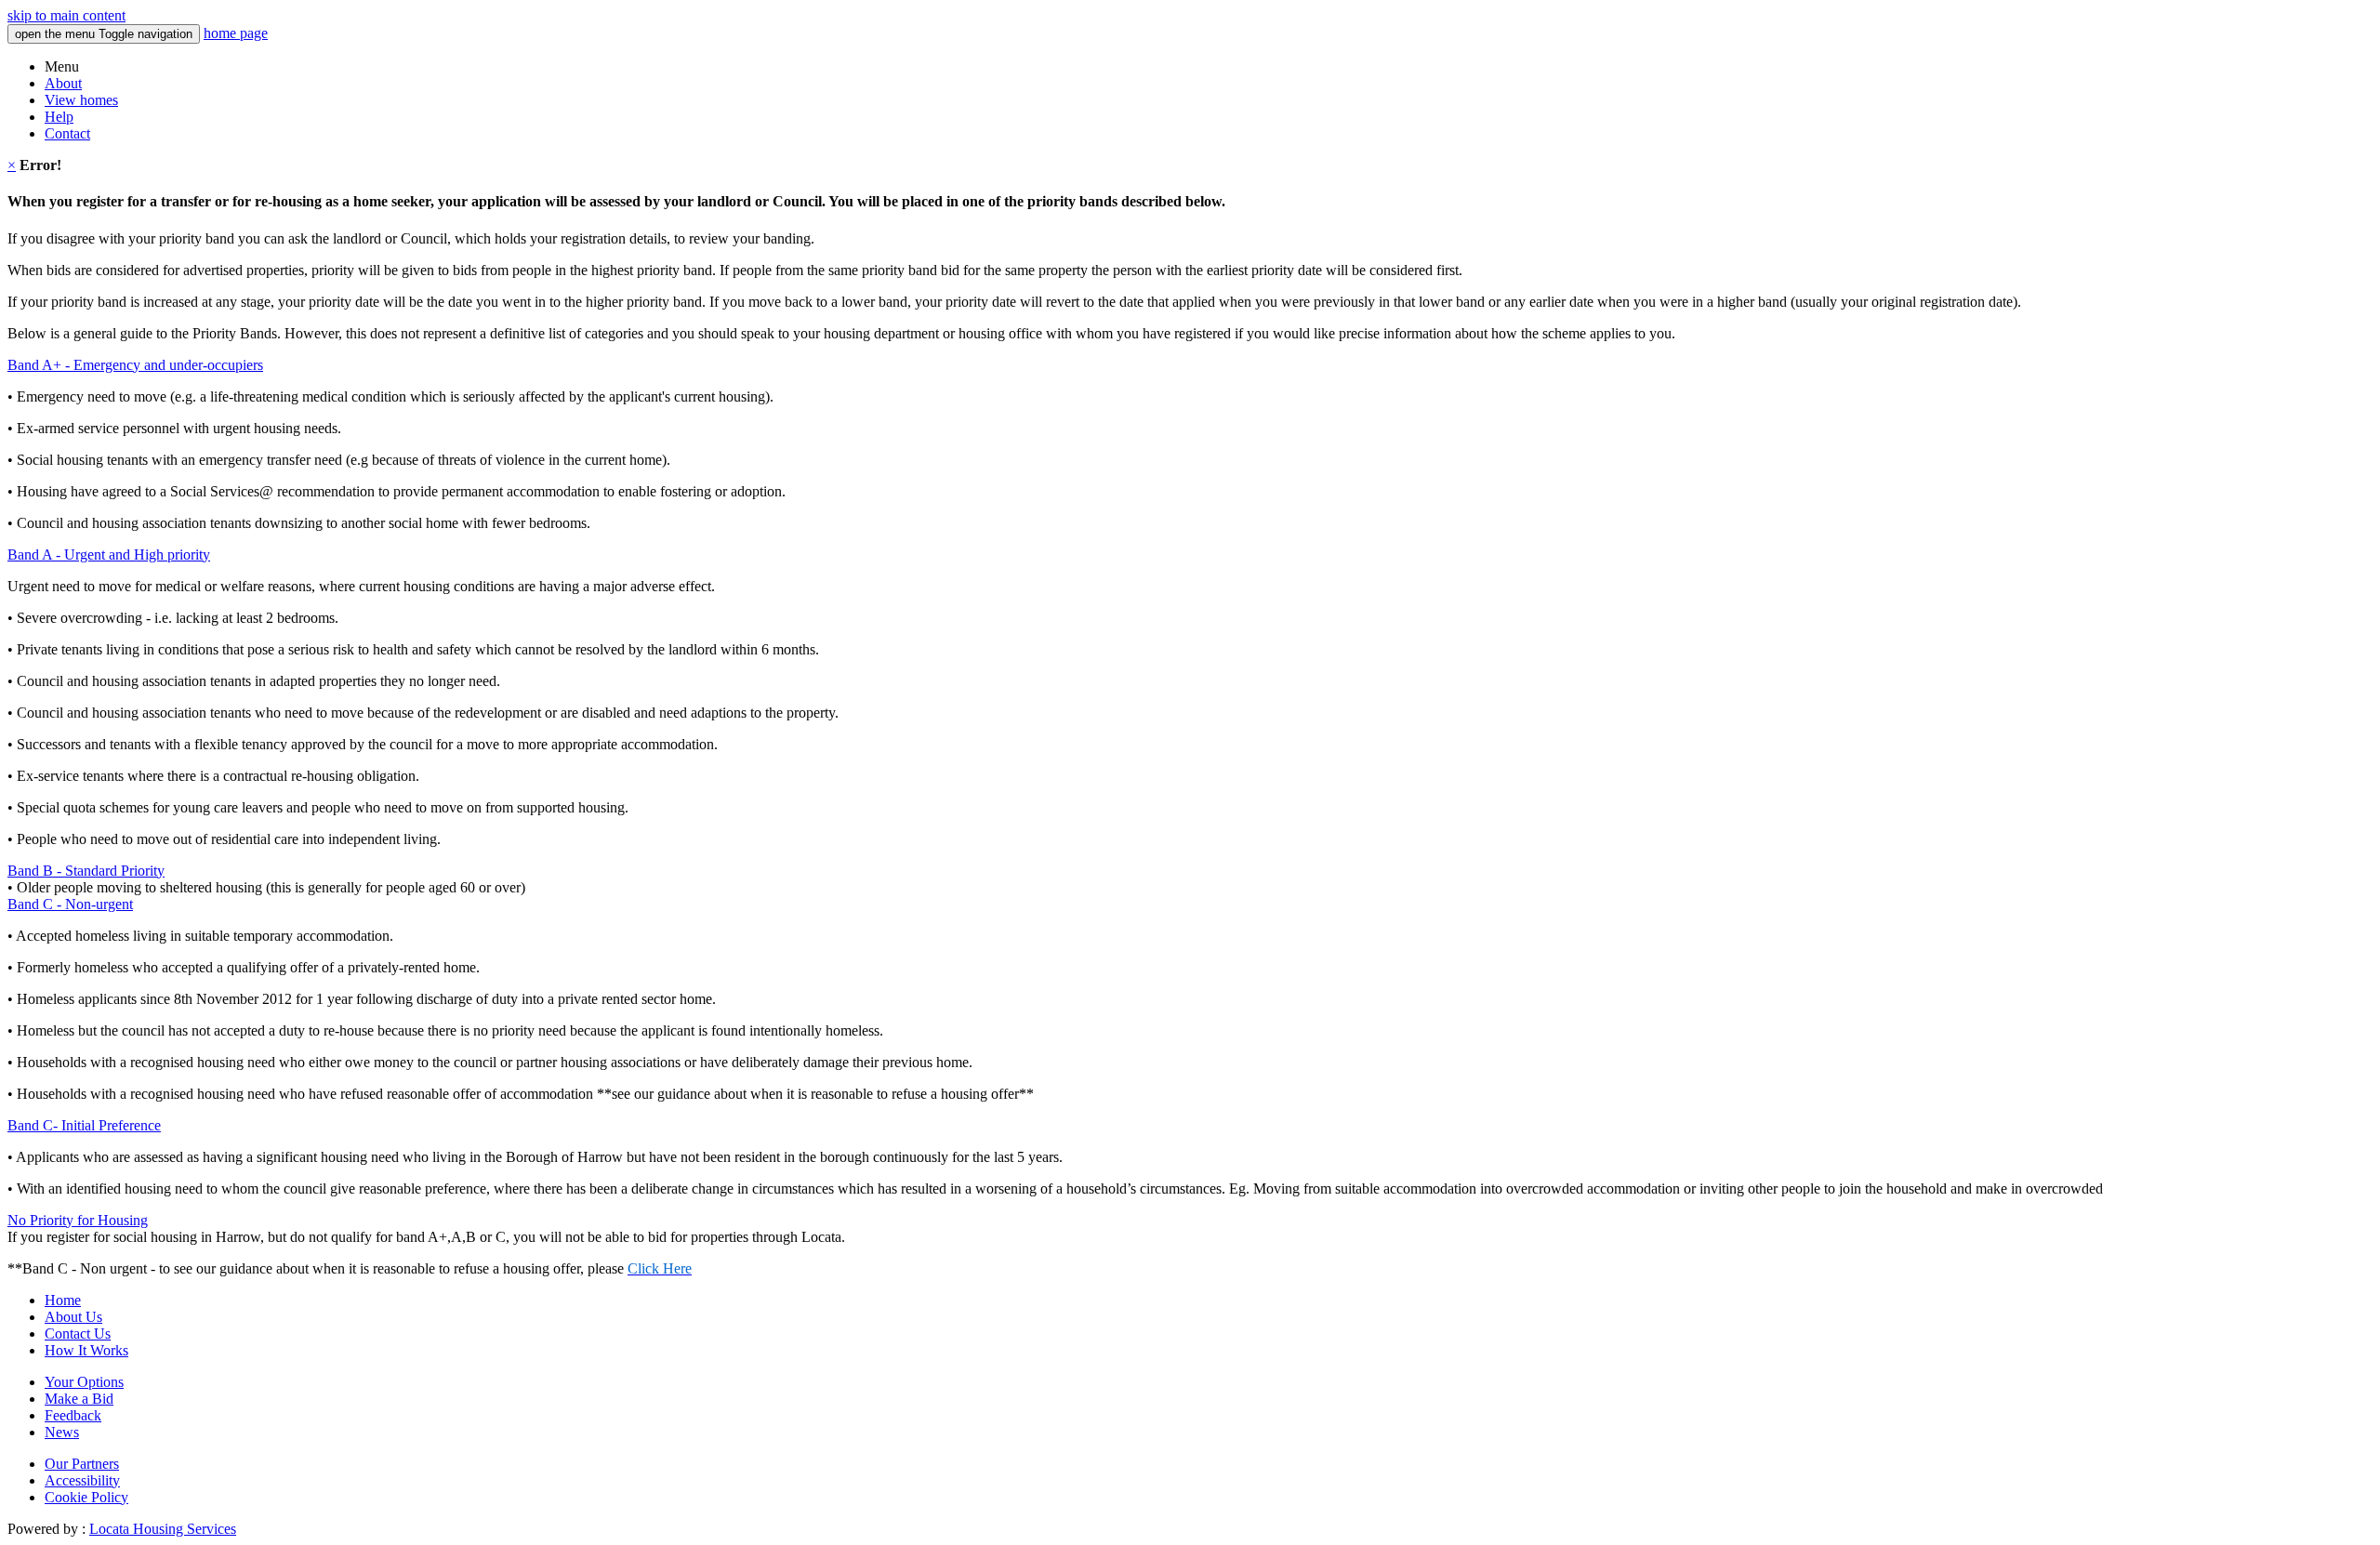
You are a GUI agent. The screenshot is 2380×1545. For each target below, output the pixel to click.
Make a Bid (79, 1399)
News (62, 1432)
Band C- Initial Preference (84, 1125)
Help (59, 117)
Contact (67, 133)
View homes (81, 100)
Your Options (84, 1382)
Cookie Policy (86, 1497)
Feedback (73, 1415)
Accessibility (82, 1480)
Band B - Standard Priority (86, 871)
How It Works (86, 1350)
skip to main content (66, 15)
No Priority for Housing (78, 1220)
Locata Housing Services (163, 1529)
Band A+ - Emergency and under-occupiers (135, 365)
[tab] (1190, 365)
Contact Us (78, 1334)
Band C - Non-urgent (70, 904)
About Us (73, 1317)
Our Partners (82, 1464)
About (63, 83)
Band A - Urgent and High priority (109, 555)
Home (63, 1300)
